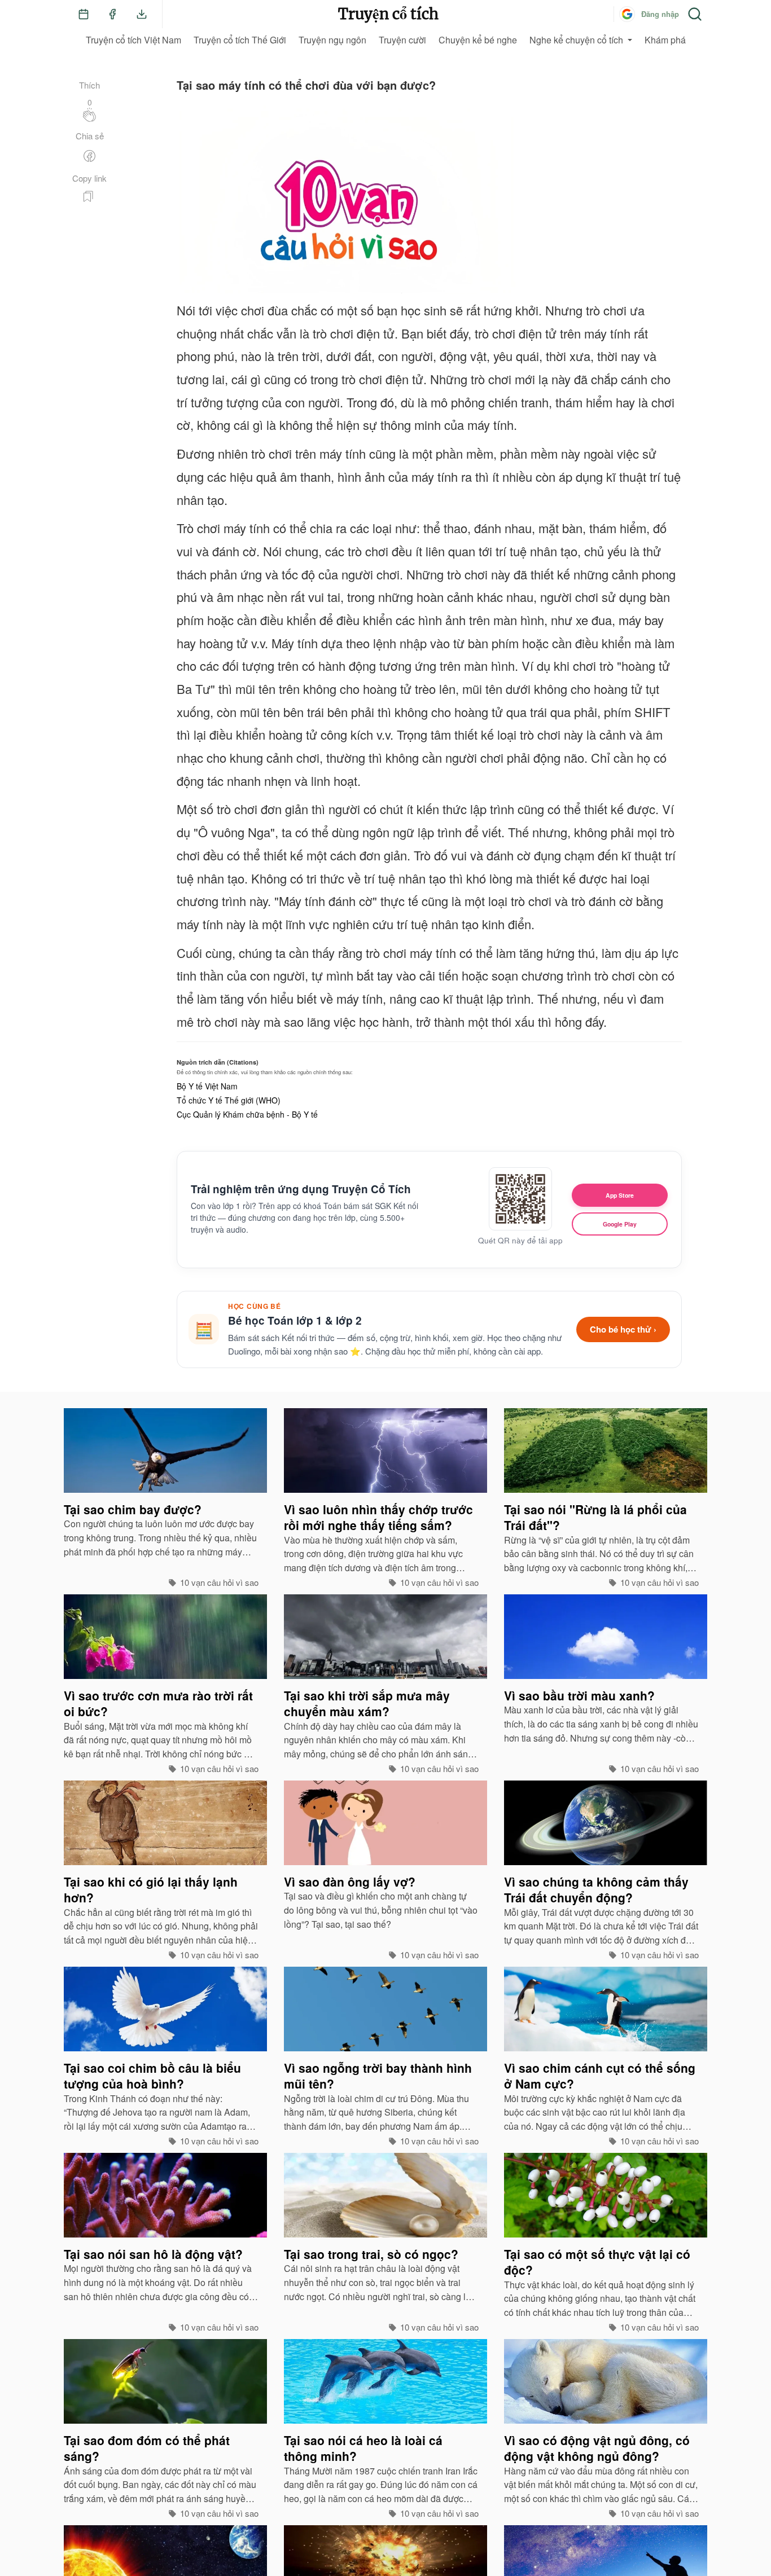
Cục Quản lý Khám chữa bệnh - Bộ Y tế (247, 1114)
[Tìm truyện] (695, 14)
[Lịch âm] (84, 14)
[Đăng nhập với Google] (627, 14)
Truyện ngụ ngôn (332, 40)
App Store (620, 1195)
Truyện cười (402, 40)
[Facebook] (112, 14)
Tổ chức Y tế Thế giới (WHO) (229, 1100)
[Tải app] (142, 14)
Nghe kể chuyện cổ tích (576, 40)
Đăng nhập (660, 14)
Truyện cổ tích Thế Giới (240, 40)
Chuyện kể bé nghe (478, 40)
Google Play (620, 1224)
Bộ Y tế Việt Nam (207, 1086)
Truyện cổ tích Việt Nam (133, 40)
